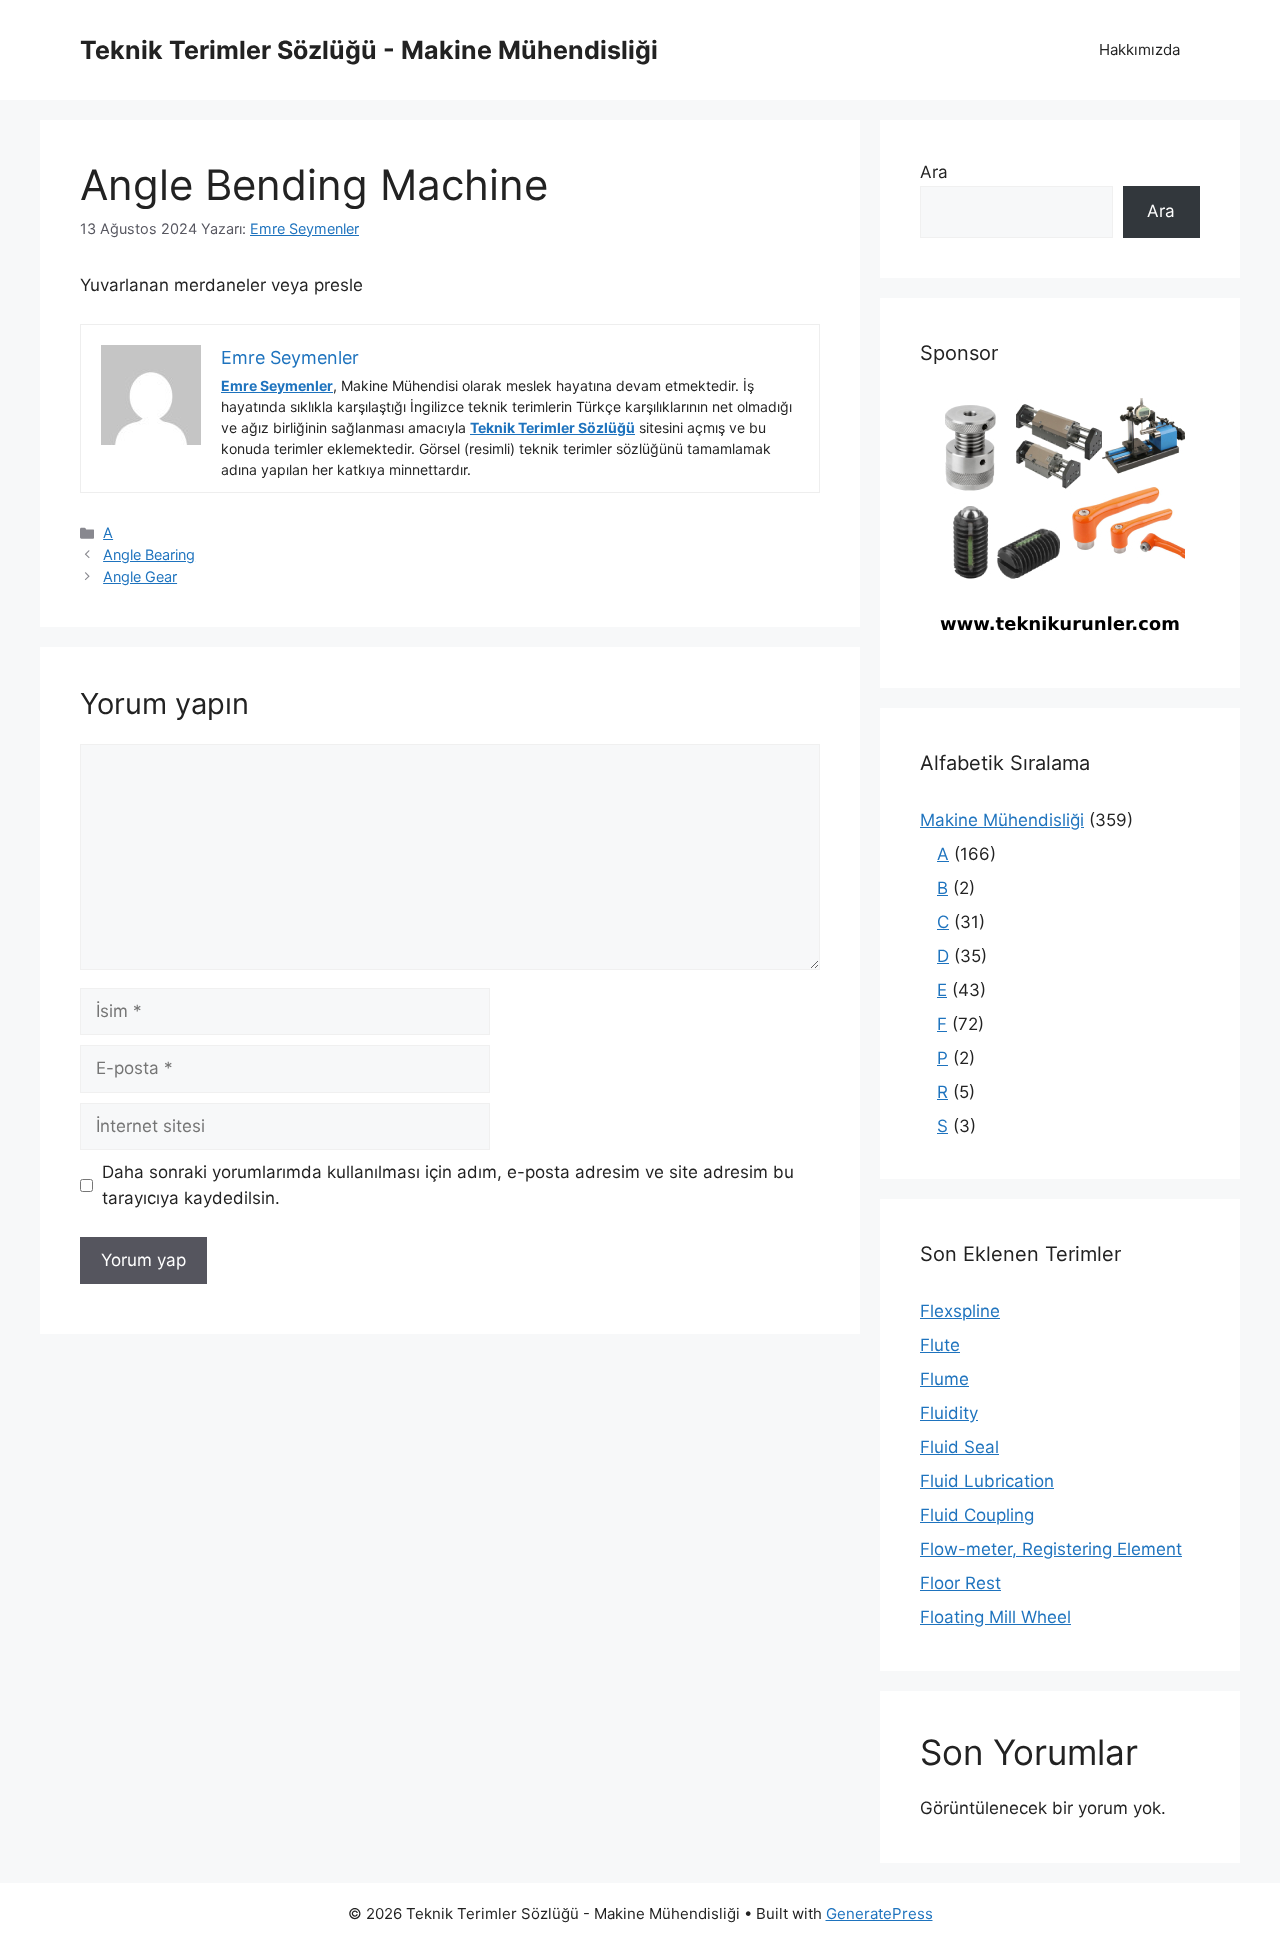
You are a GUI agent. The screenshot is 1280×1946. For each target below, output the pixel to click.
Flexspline (960, 1311)
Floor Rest (960, 1583)
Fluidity (949, 1413)
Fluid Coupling (977, 1515)
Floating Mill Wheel (995, 1617)
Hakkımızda (1139, 49)
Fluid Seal (959, 1447)
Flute (940, 1345)
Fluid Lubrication (987, 1481)
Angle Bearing (149, 554)
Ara (934, 172)
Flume (944, 1379)
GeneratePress (879, 1913)
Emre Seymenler (277, 385)
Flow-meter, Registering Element (1051, 1549)
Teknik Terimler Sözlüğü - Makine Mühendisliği (369, 50)
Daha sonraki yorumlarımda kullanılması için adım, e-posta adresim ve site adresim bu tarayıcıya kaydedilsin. (448, 1185)
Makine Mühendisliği (1002, 820)
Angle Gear (140, 576)
